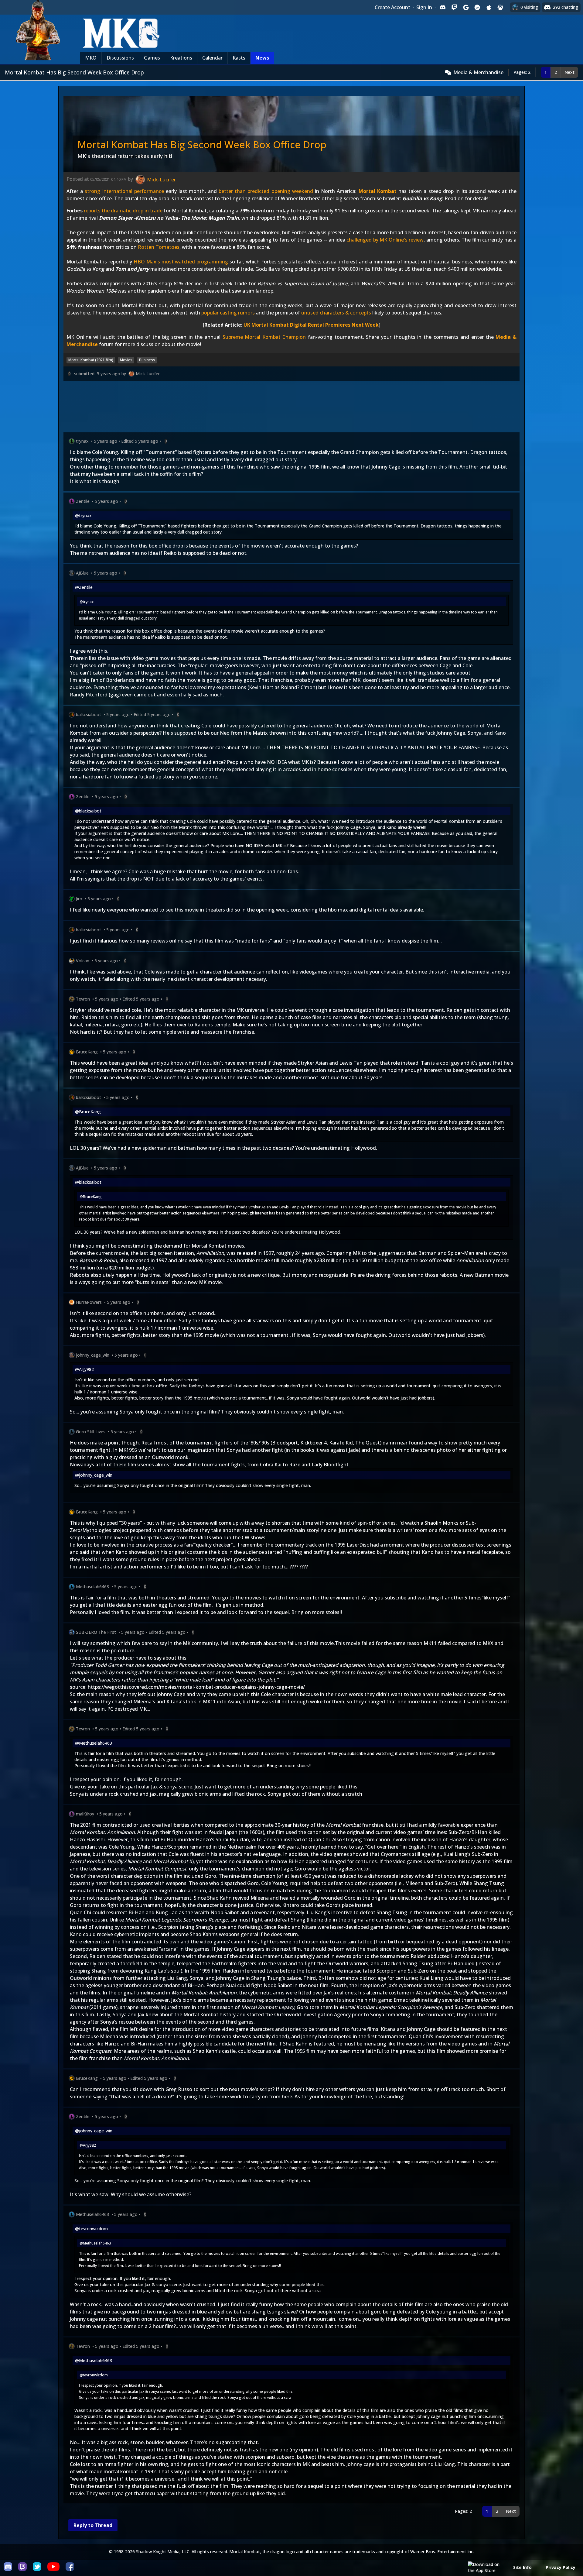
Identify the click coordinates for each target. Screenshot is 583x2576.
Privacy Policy (561, 2567)
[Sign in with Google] (466, 7)
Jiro (79, 899)
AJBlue (82, 573)
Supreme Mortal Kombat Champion (264, 337)
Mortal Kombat (378, 191)
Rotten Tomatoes (159, 247)
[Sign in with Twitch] (454, 7)
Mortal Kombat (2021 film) (91, 360)
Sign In (424, 7)
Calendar (212, 58)
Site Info (522, 2567)
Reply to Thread (93, 2525)
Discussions (120, 58)
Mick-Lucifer (148, 374)
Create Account (392, 7)
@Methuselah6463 (94, 1743)
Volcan (83, 961)
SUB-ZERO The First (96, 1632)
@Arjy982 (84, 1369)
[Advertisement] (246, 408)
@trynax (83, 515)
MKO (91, 58)
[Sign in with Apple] (489, 7)
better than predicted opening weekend (266, 191)
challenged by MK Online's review (385, 240)
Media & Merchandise (478, 72)
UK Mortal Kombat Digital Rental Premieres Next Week (311, 325)
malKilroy (85, 1814)
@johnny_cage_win (94, 1475)
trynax (82, 441)
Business (147, 360)
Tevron (83, 999)
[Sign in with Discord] (443, 7)
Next (569, 72)
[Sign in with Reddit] (477, 7)
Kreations (181, 58)
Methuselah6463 (92, 1587)
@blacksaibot (88, 811)
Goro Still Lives (91, 1432)
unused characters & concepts (336, 313)
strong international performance (124, 191)
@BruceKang (88, 1112)
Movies (126, 360)
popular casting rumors (228, 313)
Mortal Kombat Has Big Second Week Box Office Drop (202, 144)
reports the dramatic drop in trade (123, 211)
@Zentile (84, 587)
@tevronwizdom (91, 2229)
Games (152, 58)
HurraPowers (89, 1302)
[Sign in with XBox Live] (500, 7)
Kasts (239, 58)
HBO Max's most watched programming (181, 262)
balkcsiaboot (89, 714)
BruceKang (87, 1052)
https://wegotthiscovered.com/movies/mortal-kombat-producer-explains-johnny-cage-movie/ (196, 1687)
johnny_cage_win (93, 1355)
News (262, 58)
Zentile (83, 501)
